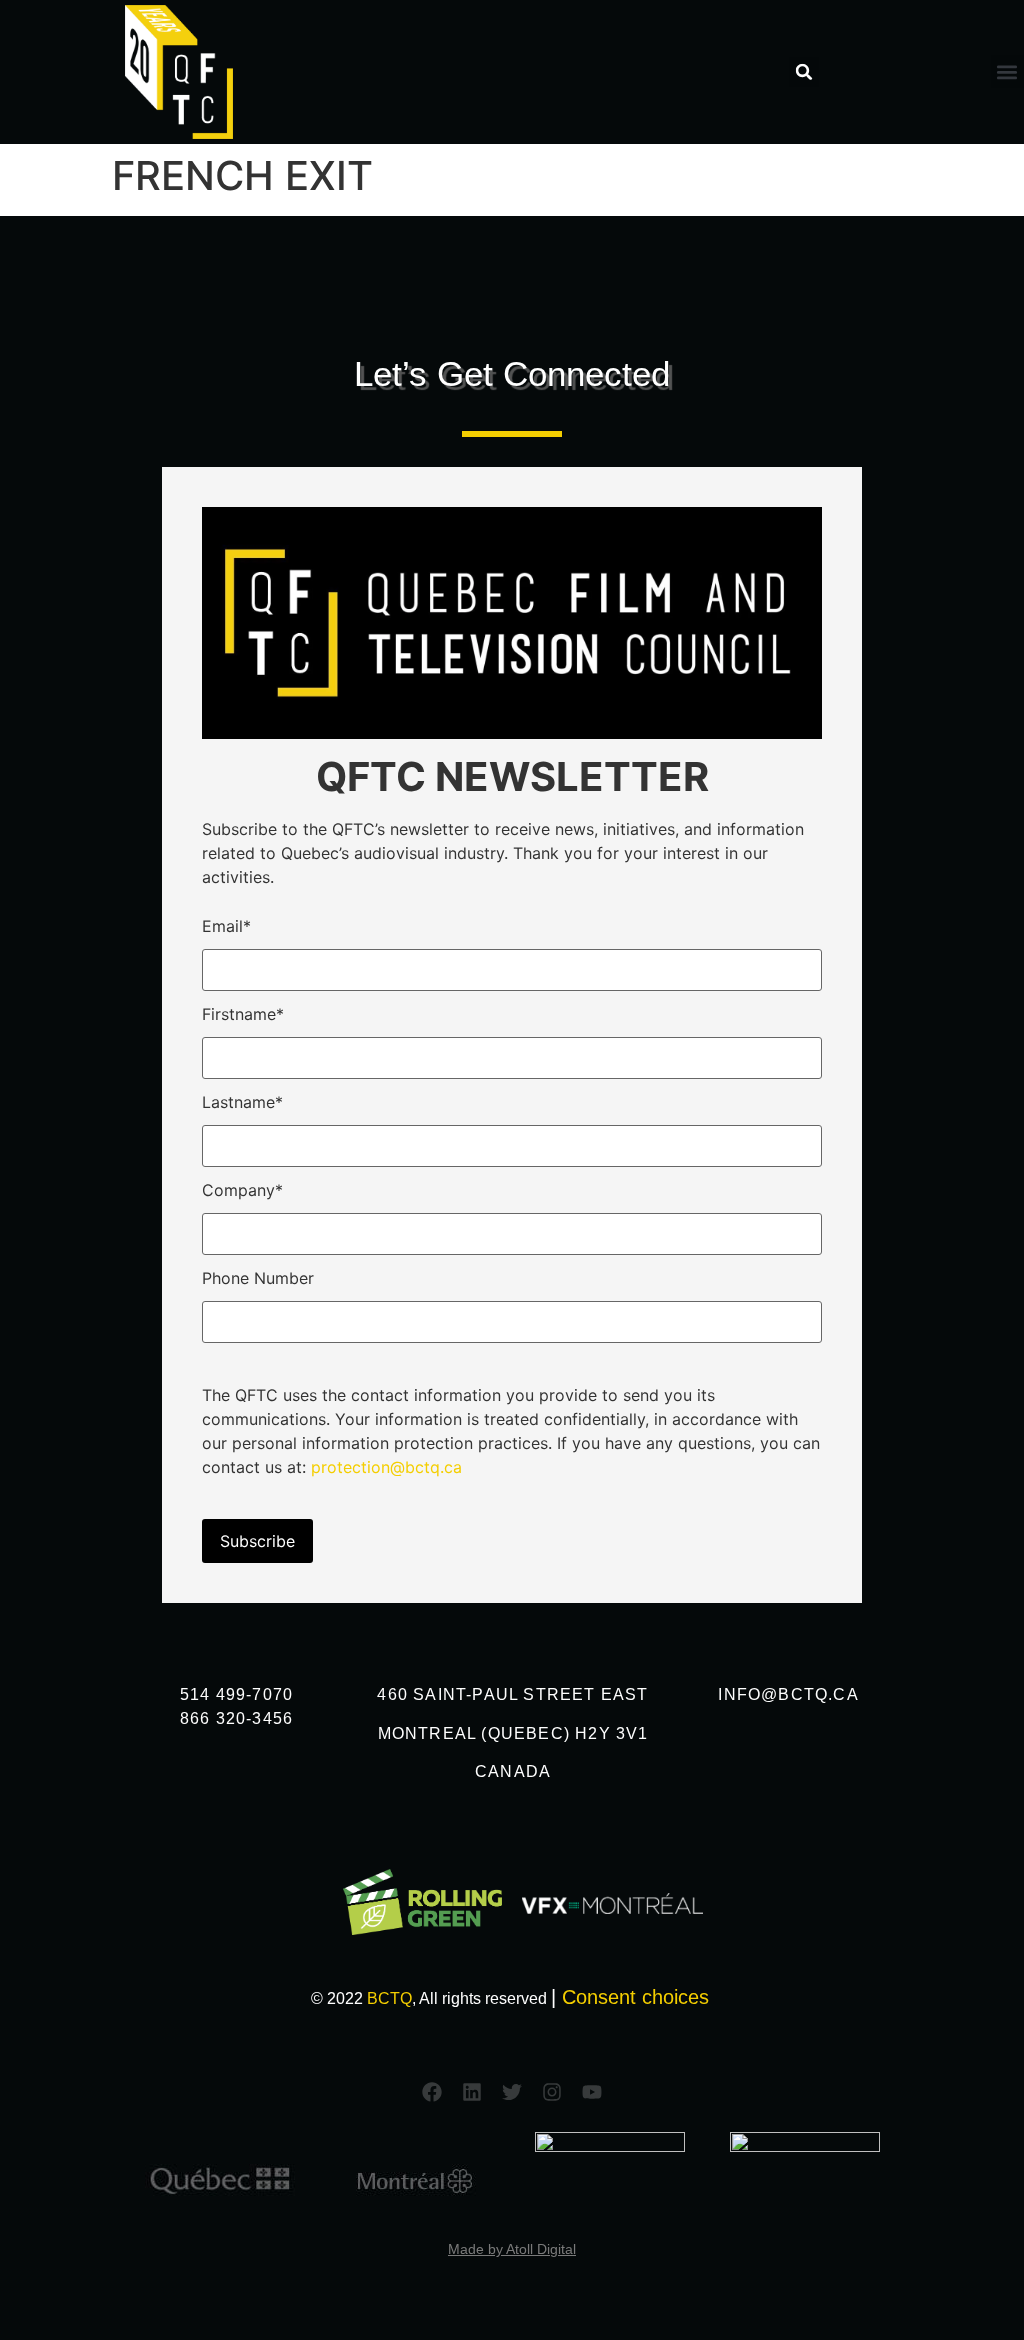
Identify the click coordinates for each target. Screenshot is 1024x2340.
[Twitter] (512, 2092)
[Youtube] (592, 2092)
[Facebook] (432, 2092)
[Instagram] (552, 2092)
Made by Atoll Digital (512, 2249)
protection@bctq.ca (386, 1467)
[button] (804, 72)
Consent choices (635, 1997)
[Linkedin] (472, 2092)
